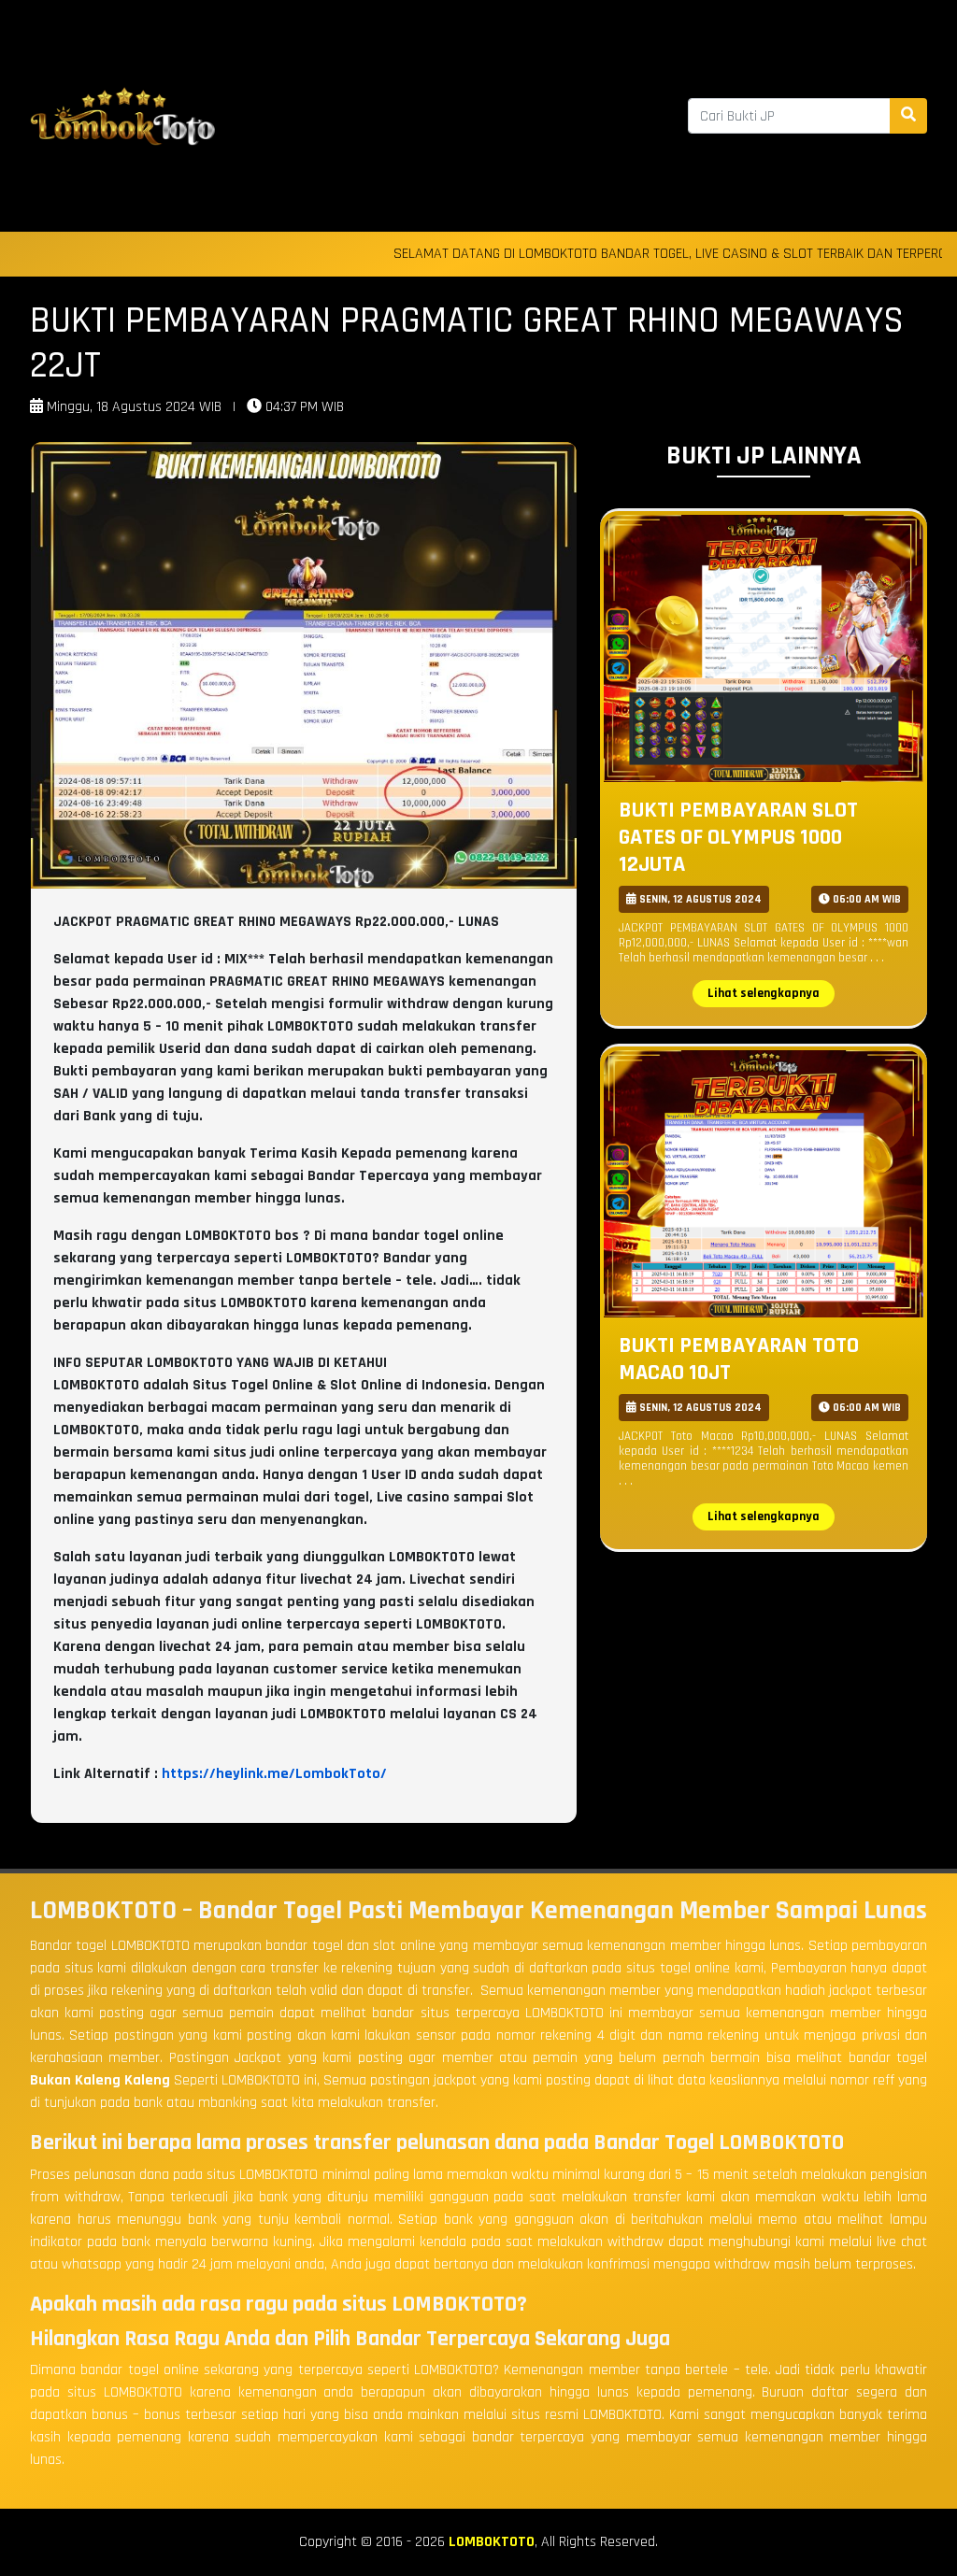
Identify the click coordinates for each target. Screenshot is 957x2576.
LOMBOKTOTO (492, 2542)
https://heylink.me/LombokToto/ (274, 1774)
